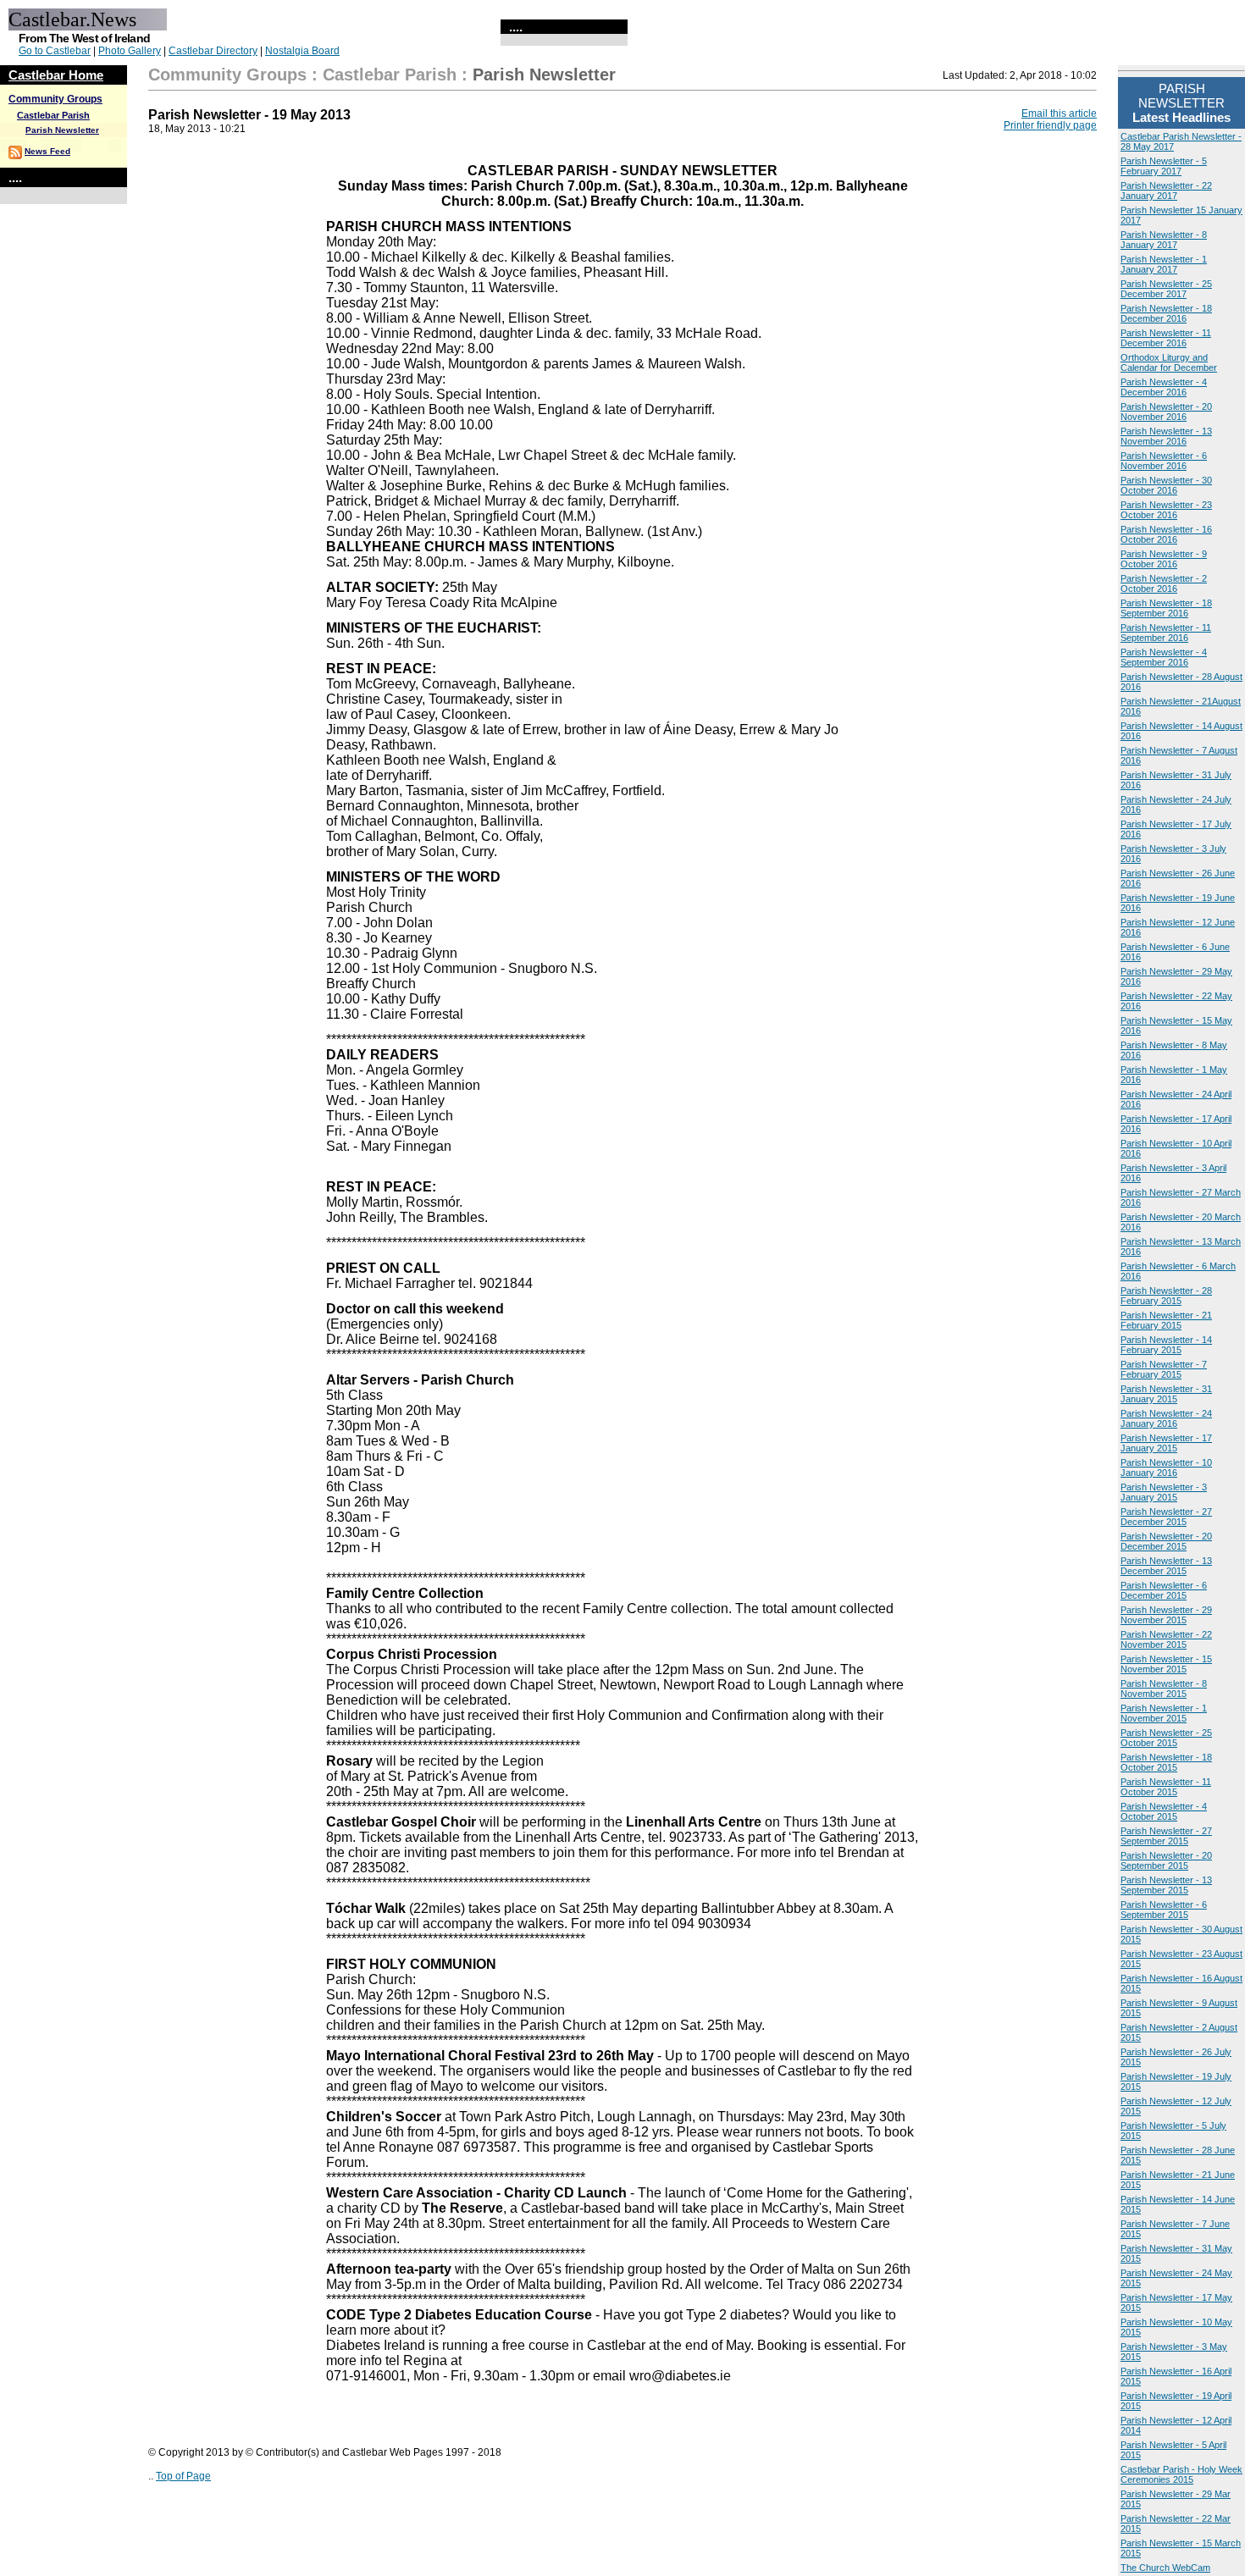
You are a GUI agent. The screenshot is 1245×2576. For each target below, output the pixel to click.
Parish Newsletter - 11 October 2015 (1166, 1787)
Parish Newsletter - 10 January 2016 (1166, 1468)
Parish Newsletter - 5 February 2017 (1164, 166)
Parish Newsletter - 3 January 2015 (1164, 1492)
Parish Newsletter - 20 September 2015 (1166, 1860)
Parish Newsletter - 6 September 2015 (1164, 1910)
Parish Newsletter (62, 130)
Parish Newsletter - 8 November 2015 (1164, 1689)
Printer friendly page (1050, 125)
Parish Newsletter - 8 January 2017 (1164, 240)
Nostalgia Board (302, 51)
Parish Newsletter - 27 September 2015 (1166, 1836)
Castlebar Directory (213, 51)
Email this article (1059, 113)
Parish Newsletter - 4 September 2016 (1164, 657)
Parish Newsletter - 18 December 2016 (1166, 313)
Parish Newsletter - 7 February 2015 (1164, 1369)
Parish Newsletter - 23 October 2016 (1166, 510)
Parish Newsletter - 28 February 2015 (1166, 1296)
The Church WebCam (1165, 2568)
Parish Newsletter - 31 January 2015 (1166, 1394)
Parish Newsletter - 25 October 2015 (1166, 1738)
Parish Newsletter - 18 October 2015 (1166, 1762)
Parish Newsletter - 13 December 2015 (1166, 1566)
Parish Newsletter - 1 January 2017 (1164, 264)
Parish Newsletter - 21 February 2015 (1166, 1320)
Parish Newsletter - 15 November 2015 (1166, 1664)
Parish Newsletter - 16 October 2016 (1166, 534)
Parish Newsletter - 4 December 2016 (1164, 387)
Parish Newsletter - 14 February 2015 (1166, 1345)
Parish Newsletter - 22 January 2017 (1166, 191)
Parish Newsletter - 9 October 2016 (1164, 559)
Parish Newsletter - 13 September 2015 (1166, 1885)
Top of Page (183, 2476)
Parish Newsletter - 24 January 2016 (1166, 1418)
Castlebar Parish (53, 115)
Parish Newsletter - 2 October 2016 (1164, 583)
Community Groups (55, 99)
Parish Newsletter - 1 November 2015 (1164, 1713)
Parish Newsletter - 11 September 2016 (1166, 633)
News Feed (47, 151)
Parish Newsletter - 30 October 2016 (1166, 485)
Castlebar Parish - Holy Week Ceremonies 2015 (1181, 2474)
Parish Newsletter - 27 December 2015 (1166, 1517)
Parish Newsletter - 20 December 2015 (1166, 1541)
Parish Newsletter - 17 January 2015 (1166, 1443)
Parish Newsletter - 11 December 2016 (1166, 338)
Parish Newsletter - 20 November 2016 (1166, 412)
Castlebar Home (56, 75)
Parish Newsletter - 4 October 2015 (1164, 1811)
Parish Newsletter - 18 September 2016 (1166, 608)
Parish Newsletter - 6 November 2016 (1164, 461)
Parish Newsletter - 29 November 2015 (1166, 1615)
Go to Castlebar (55, 51)
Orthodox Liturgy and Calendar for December (1169, 362)
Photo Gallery (130, 51)
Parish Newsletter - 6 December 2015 (1164, 1590)
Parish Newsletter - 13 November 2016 (1166, 436)
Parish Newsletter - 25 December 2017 (1166, 289)
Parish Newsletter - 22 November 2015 (1166, 1639)
